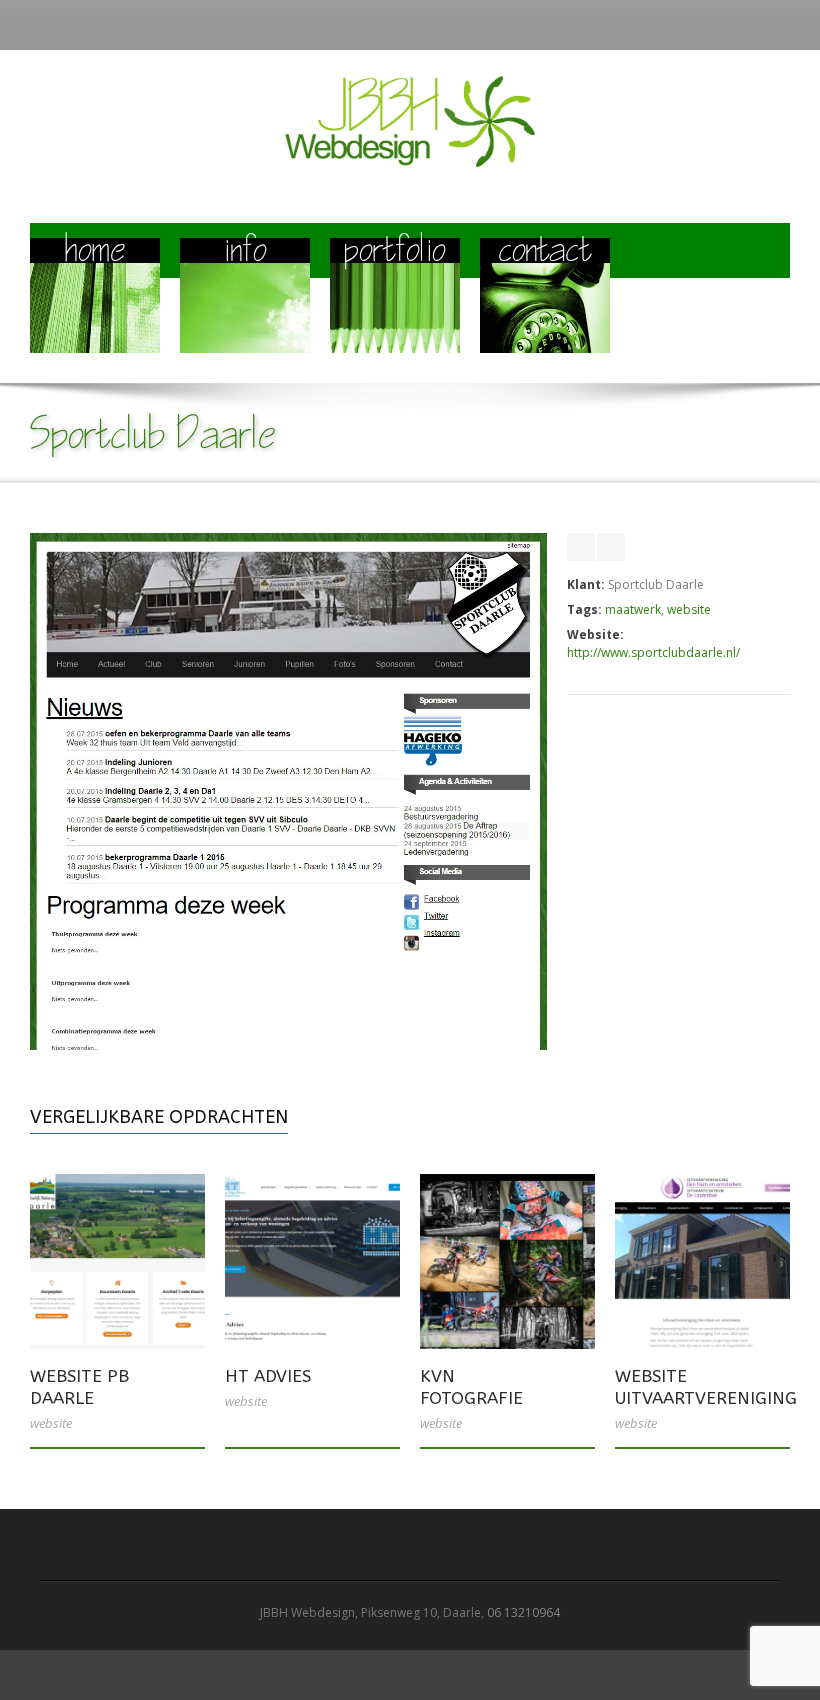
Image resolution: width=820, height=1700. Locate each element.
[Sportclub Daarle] (288, 1045)
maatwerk (633, 609)
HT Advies (268, 1376)
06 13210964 (523, 1612)
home (95, 253)
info (245, 253)
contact (545, 253)
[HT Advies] (312, 1261)
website (689, 609)
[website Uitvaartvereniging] (702, 1261)
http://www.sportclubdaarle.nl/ (653, 652)
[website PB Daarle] (117, 1261)
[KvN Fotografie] (507, 1261)
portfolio (395, 253)
